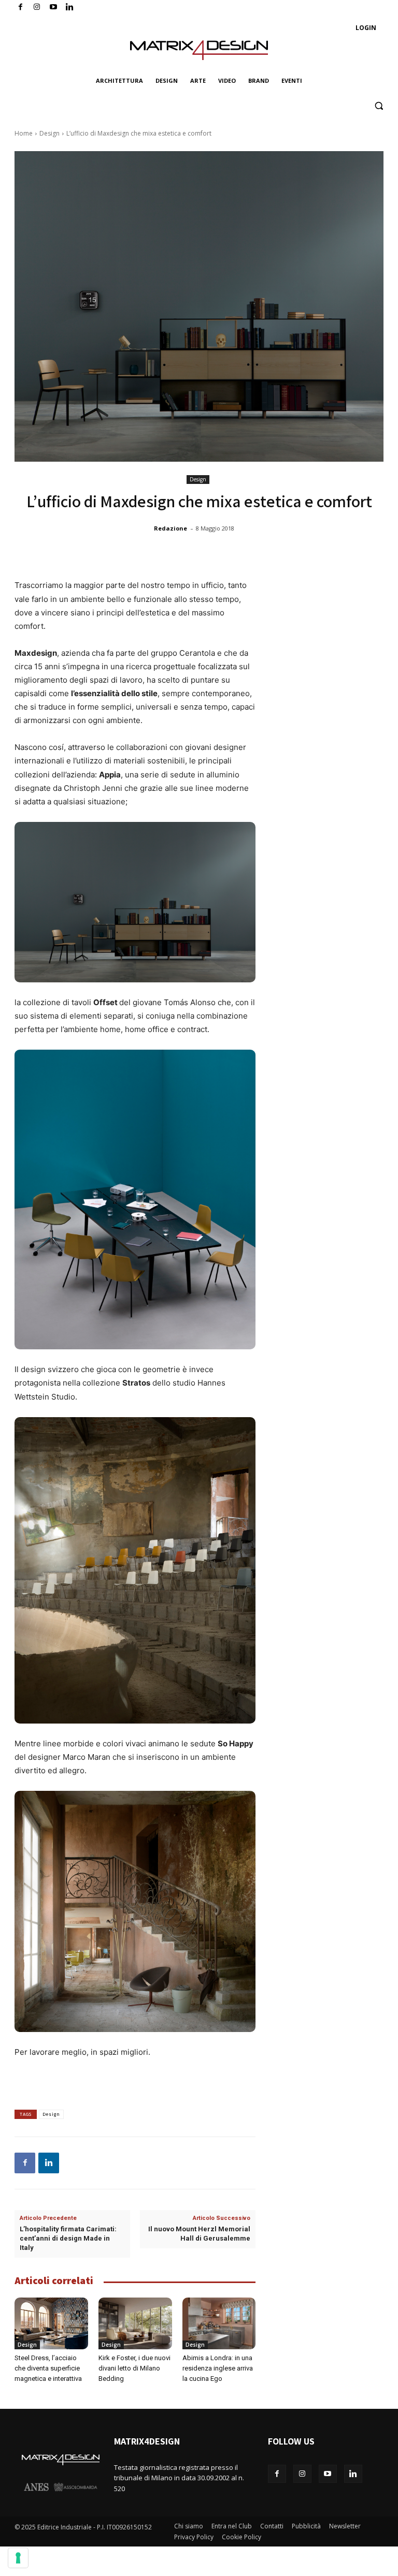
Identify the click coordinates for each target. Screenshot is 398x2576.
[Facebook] (20, 8)
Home (24, 133)
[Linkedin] (49, 2163)
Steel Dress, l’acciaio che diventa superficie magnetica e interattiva (48, 2368)
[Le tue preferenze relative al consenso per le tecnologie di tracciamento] (18, 2558)
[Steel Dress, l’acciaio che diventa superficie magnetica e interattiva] (51, 2323)
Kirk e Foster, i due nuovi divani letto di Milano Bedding (134, 2368)
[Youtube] (54, 8)
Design (49, 133)
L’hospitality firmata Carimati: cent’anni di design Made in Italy (68, 2238)
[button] (379, 106)
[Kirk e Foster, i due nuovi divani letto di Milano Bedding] (135, 2323)
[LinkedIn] (70, 8)
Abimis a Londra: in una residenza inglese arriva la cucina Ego (218, 2368)
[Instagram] (37, 8)
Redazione (170, 528)
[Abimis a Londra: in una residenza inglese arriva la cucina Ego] (219, 2323)
